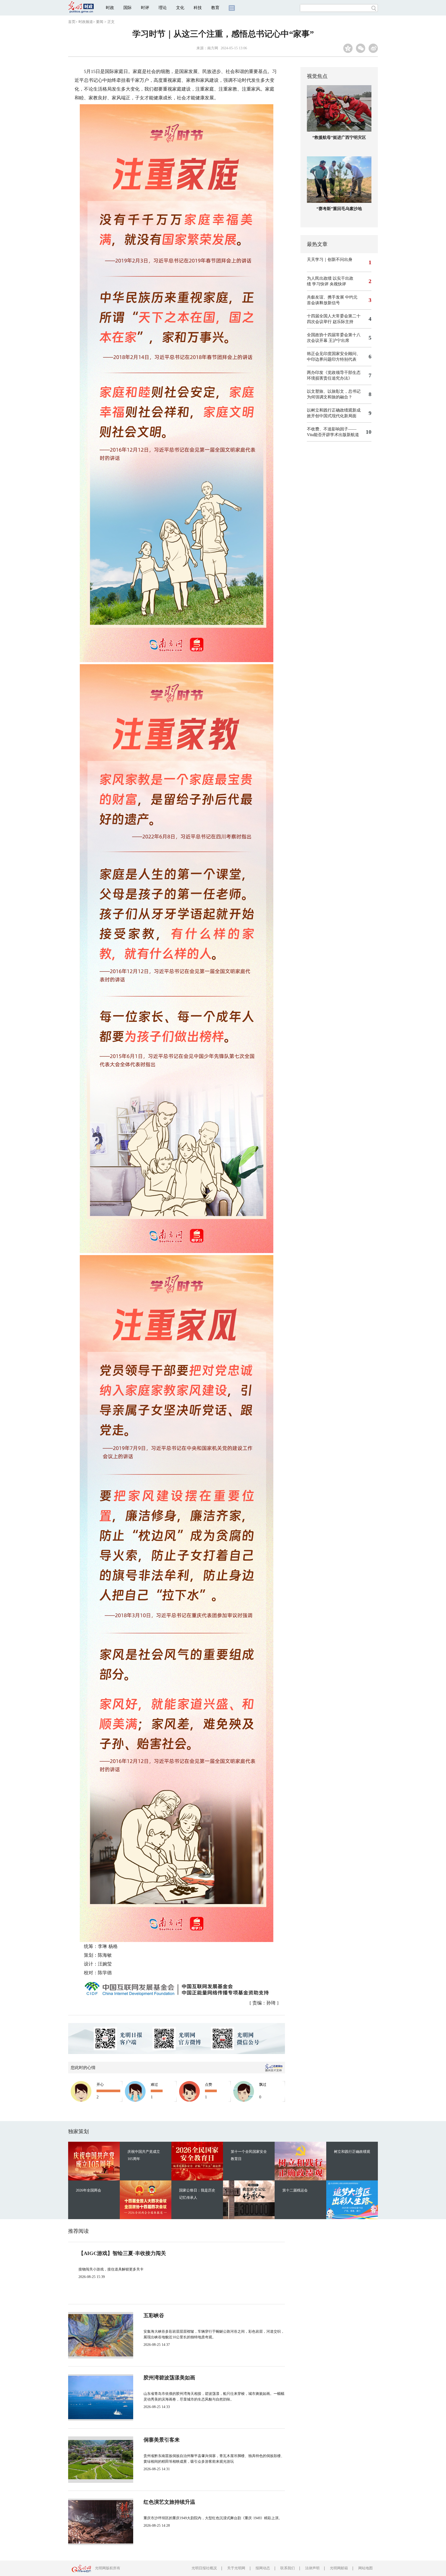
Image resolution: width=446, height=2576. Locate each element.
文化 (180, 8)
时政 (110, 8)
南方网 (213, 48)
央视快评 (338, 284)
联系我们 (288, 2568)
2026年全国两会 (89, 2190)
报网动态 (263, 2568)
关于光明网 (236, 2568)
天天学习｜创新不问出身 (330, 259)
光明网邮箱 (339, 2568)
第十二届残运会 (295, 2190)
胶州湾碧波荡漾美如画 (169, 2378)
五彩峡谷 (154, 2315)
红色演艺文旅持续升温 (169, 2502)
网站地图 (365, 2568)
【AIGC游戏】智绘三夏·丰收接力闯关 (122, 2253)
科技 (198, 8)
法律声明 (312, 2568)
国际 (128, 8)
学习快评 (320, 284)
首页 (72, 22)
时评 (145, 8)
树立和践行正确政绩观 (352, 2152)
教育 (215, 8)
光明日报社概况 (204, 2568)
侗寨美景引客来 (162, 2440)
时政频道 (86, 22)
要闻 (100, 22)
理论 (163, 8)
